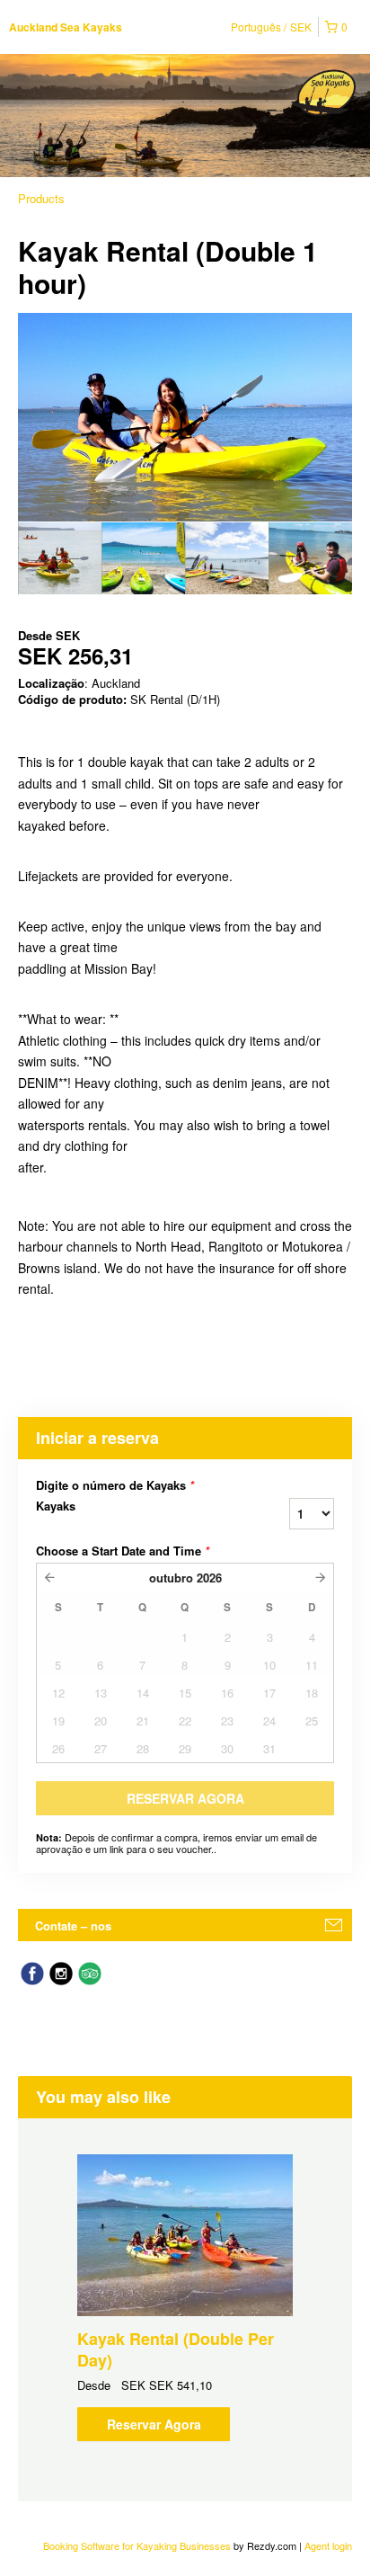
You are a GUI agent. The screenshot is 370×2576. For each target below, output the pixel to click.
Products (41, 198)
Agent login (328, 2545)
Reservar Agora (154, 2424)
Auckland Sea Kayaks (66, 27)
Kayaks (56, 1506)
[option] (60, 558)
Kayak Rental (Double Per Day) (176, 2349)
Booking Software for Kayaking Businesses (138, 2545)
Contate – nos (73, 1925)
